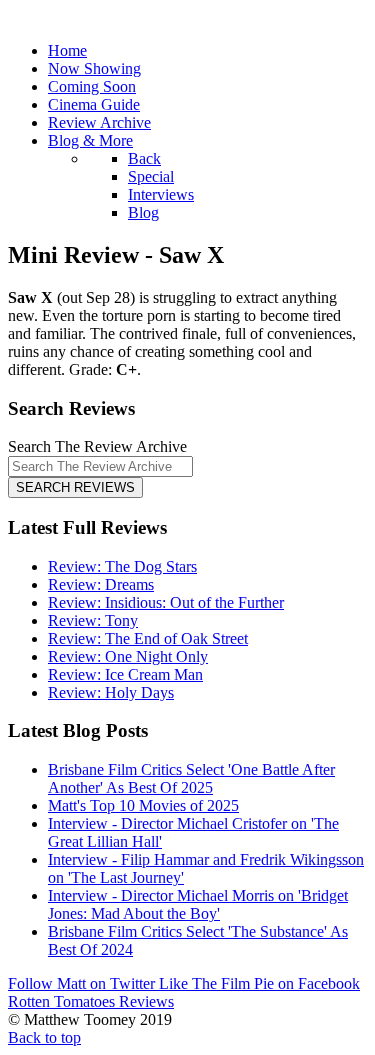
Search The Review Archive (97, 446)
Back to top (44, 1037)
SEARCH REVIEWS (75, 487)
